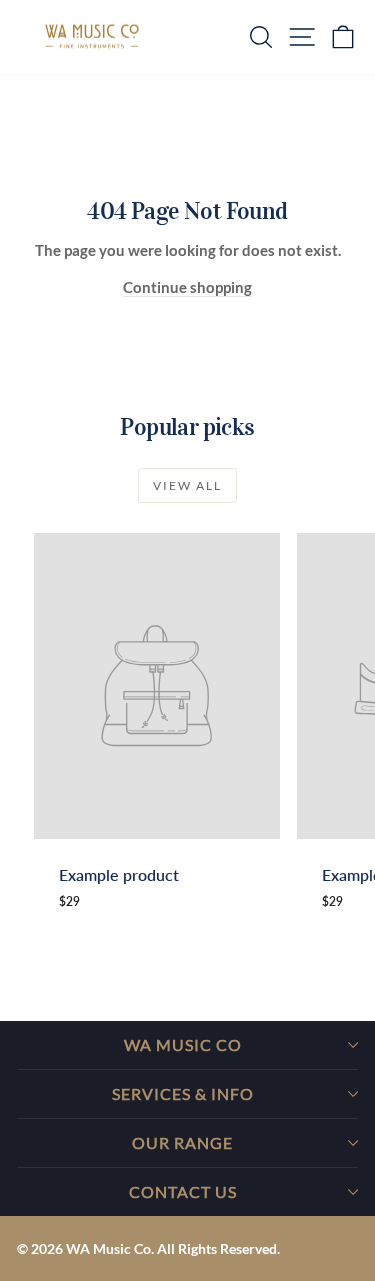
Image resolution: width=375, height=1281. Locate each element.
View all (187, 485)
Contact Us (183, 1191)
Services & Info (183, 1093)
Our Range (182, 1142)
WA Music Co (183, 1044)
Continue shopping (187, 287)
